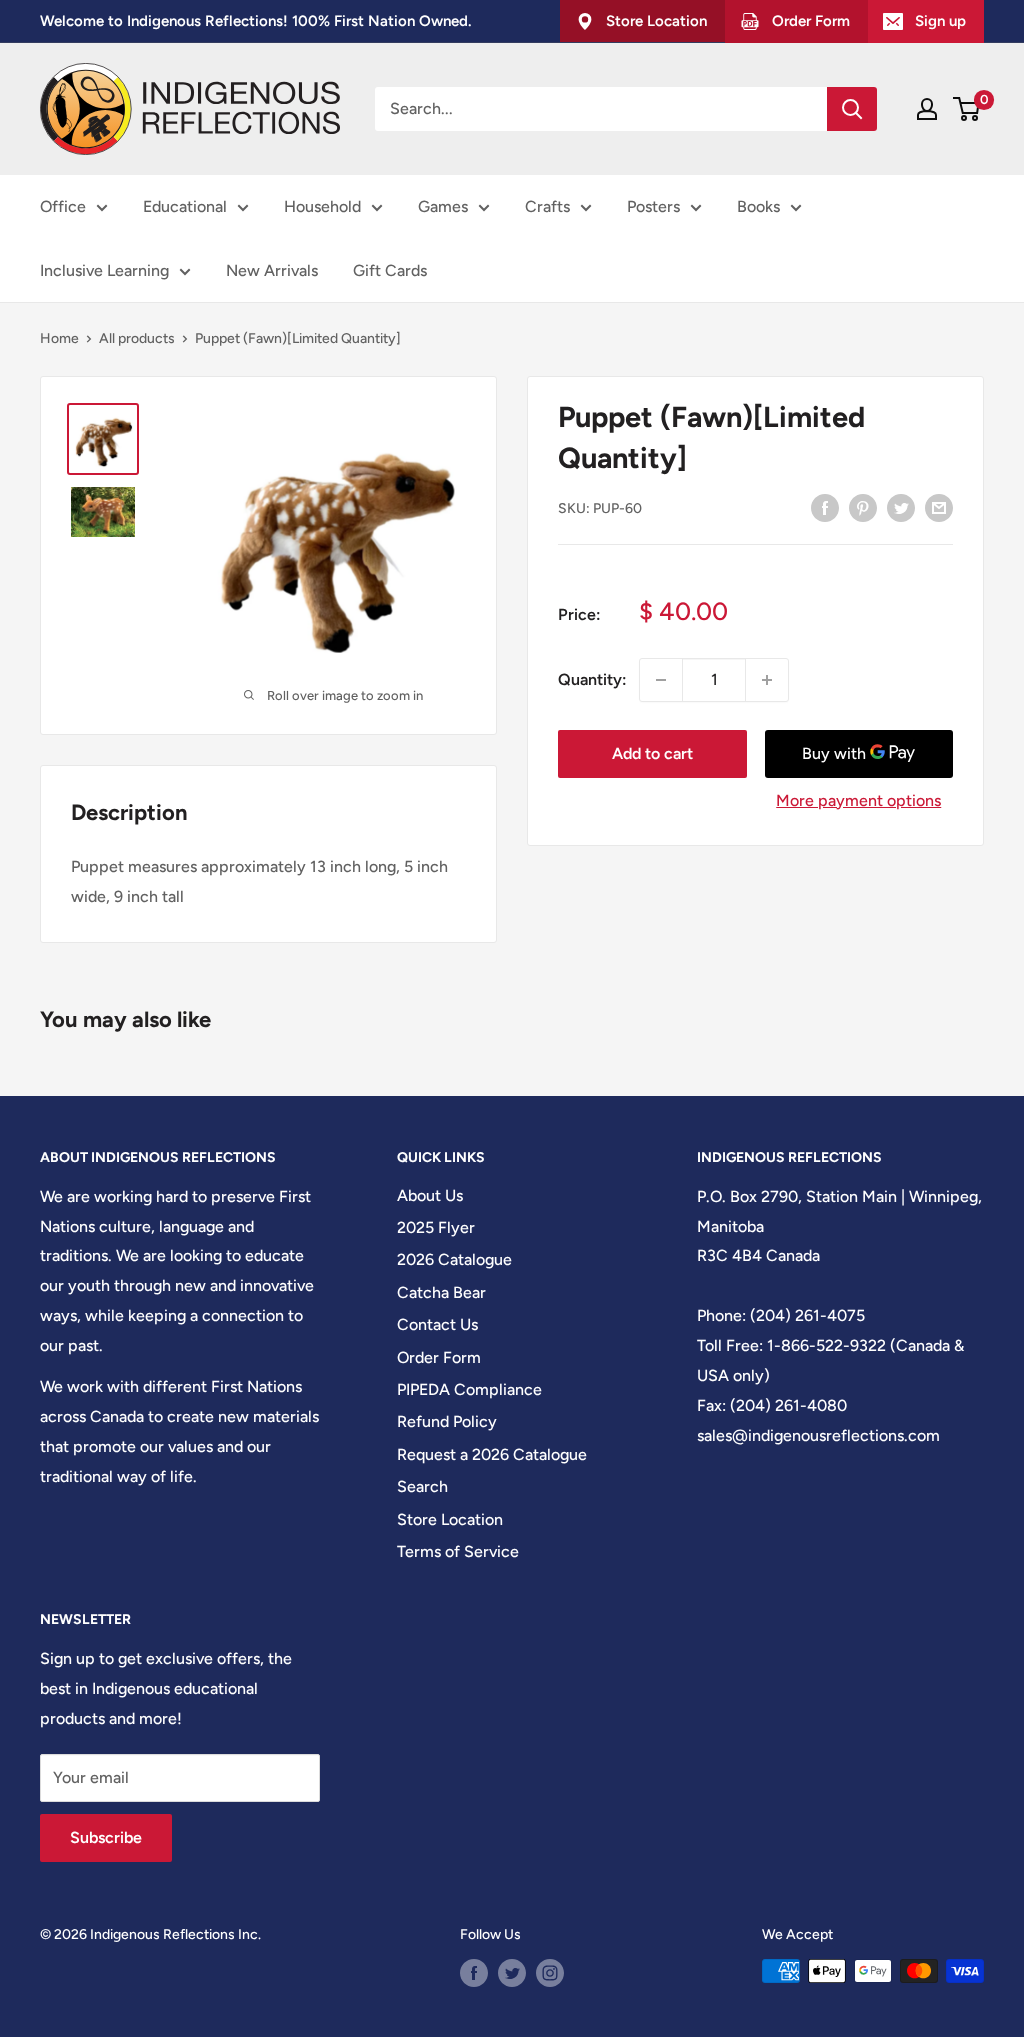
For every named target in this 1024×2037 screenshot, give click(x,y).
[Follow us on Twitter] (512, 1973)
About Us (430, 1195)
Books (758, 206)
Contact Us (437, 1324)
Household (322, 206)
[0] (967, 109)
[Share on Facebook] (825, 507)
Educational (185, 206)
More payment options (858, 800)
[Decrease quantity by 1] (661, 680)
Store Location (450, 1519)
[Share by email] (939, 507)
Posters (653, 206)
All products (137, 338)
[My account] (927, 109)
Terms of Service (458, 1551)
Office (63, 206)
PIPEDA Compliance (469, 1389)
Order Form (439, 1357)
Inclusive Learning (104, 270)
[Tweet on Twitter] (901, 507)
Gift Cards (390, 270)
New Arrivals (272, 270)
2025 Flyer (436, 1227)
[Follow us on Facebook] (474, 1973)
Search (422, 1486)
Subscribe (106, 1837)
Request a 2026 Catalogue (492, 1454)
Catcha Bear (441, 1292)
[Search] (852, 109)
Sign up (940, 21)
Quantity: (592, 679)
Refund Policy (447, 1421)
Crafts (547, 206)
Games (443, 206)
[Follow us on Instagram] (550, 1973)
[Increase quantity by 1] (767, 680)
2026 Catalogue (454, 1259)
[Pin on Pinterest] (863, 507)
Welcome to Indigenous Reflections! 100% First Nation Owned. (255, 21)
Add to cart (652, 753)
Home (59, 338)
